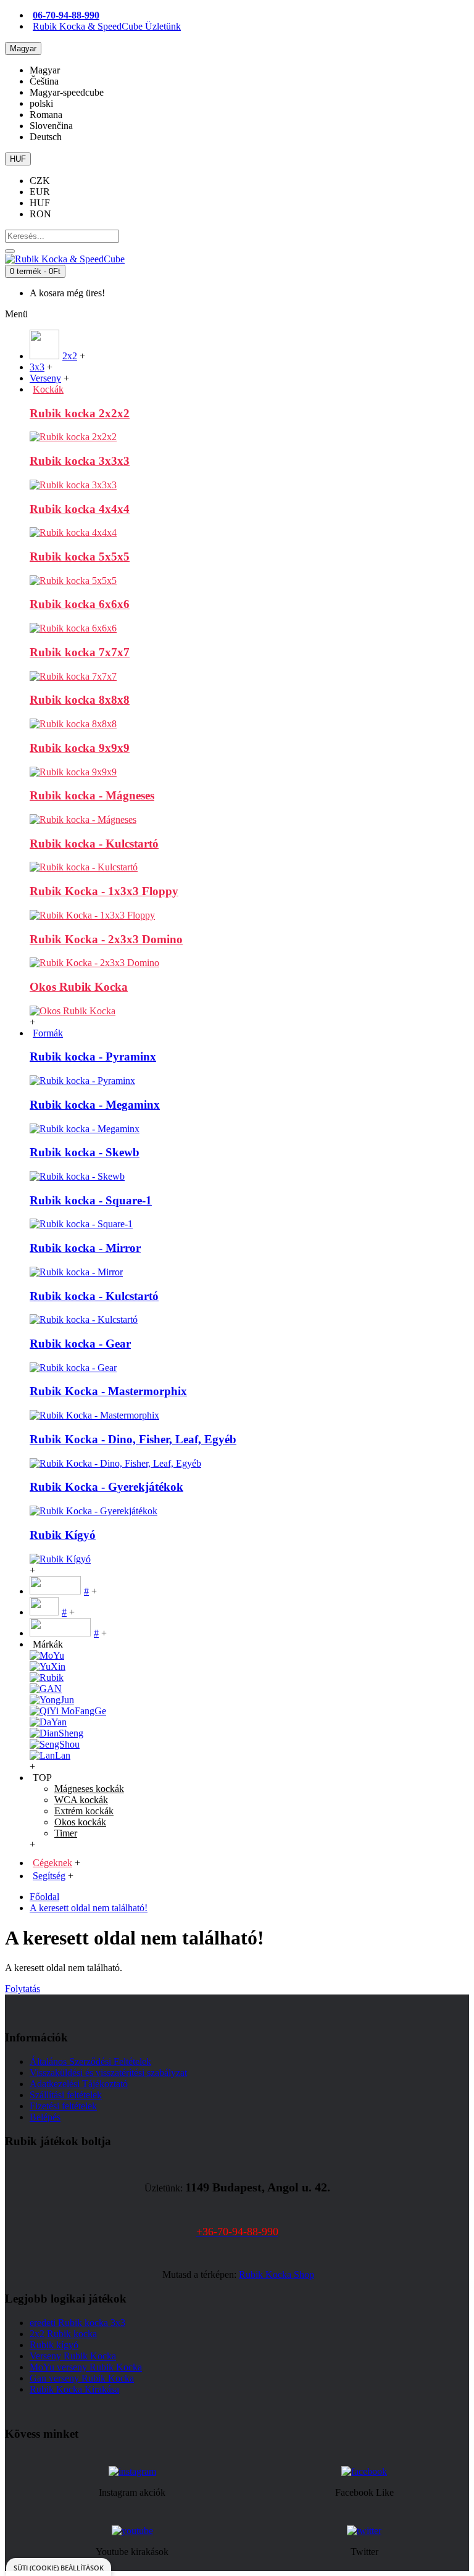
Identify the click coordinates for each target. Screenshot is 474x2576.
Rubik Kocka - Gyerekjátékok (106, 1487)
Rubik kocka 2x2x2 (80, 413)
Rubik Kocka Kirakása (74, 2389)
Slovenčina (51, 126)
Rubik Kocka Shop (276, 2274)
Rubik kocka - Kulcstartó (94, 844)
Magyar (45, 70)
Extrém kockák (84, 1811)
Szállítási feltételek (66, 2095)
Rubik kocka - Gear (80, 1344)
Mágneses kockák (89, 1789)
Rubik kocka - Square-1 (91, 1200)
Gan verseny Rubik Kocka (82, 2378)
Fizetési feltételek (63, 2106)
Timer (66, 1833)
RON (40, 214)
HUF (40, 203)
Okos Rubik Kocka (79, 987)
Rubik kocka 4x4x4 (80, 509)
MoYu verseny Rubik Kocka (86, 2367)
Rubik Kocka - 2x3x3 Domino (106, 939)
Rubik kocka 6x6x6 (80, 604)
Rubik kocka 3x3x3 (80, 461)
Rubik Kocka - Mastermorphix (108, 1391)
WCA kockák (81, 1800)
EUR (40, 192)
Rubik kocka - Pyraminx (93, 1057)
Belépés (45, 2117)
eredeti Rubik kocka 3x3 (77, 2323)
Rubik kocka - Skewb (85, 1152)
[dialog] (59, 2567)
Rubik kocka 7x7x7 (80, 652)
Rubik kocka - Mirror (85, 1248)
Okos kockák (80, 1822)
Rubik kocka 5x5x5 (80, 556)
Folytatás (23, 1989)
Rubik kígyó (54, 2345)
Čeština (44, 81)
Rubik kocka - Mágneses (92, 795)
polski (41, 103)
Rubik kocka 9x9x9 (80, 748)
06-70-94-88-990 (66, 15)
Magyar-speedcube (67, 92)
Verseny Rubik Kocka (73, 2356)
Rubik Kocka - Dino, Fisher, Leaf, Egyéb (133, 1439)
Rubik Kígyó (63, 1535)
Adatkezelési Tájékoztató (79, 2084)
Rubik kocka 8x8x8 (80, 700)
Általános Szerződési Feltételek (90, 2061)
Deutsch (46, 137)
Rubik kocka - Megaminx (95, 1105)
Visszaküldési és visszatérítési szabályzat (108, 2073)
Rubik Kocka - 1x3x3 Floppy (104, 891)
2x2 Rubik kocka (63, 2334)
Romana (46, 115)
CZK (40, 181)
